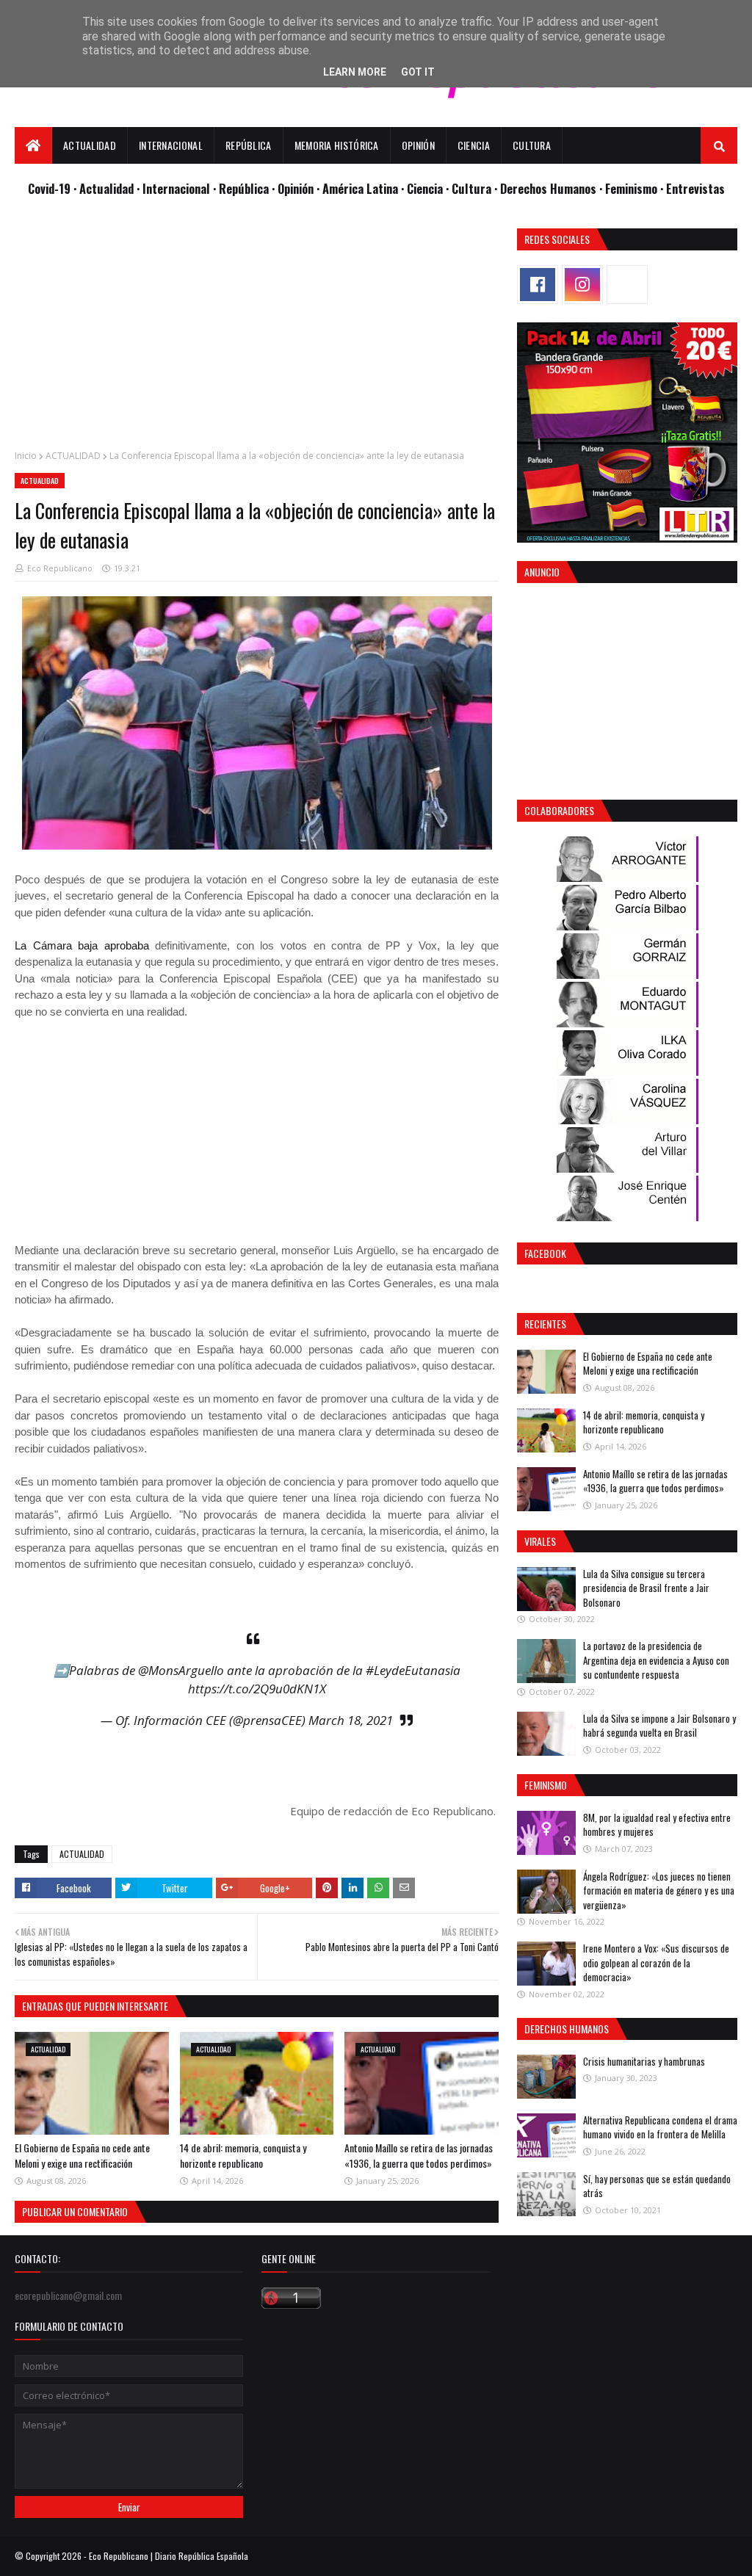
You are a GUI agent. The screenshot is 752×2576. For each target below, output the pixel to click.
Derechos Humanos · (553, 188)
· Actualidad (105, 188)
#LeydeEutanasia (413, 1670)
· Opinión (294, 188)
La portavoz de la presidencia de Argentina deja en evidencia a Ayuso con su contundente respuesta (656, 1660)
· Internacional (175, 188)
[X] (627, 285)
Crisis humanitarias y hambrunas (644, 2061)
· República (242, 188)
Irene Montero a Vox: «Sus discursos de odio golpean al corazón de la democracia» (656, 1962)
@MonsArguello (181, 1670)
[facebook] (538, 285)
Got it (418, 72)
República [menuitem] (249, 145)
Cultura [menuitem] (532, 145)
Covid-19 (51, 188)
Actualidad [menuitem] (90, 145)
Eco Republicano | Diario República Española (169, 2556)
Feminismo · (636, 188)
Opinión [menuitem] (418, 145)
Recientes (545, 1324)
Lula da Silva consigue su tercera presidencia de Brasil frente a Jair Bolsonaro (646, 1588)
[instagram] (582, 285)
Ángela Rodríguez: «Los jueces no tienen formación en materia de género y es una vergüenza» (659, 1891)
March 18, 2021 (351, 1720)
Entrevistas (695, 188)
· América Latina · (362, 188)
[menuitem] (33, 145)
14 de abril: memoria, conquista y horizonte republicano (243, 2155)
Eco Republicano (60, 568)
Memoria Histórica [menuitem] (337, 145)
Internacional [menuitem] (171, 145)
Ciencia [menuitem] (474, 145)
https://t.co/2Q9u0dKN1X (257, 1689)
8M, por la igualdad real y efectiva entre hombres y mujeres (657, 1825)
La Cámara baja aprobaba (82, 945)
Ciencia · (429, 188)
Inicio (26, 456)
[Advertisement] (257, 331)
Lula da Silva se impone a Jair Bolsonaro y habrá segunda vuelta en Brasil (659, 1726)
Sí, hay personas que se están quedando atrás (657, 2186)
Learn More (355, 72)
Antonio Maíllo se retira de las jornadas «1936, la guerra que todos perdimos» (419, 2155)
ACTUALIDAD (73, 456)
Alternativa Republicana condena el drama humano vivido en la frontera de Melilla (660, 2127)
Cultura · (476, 188)
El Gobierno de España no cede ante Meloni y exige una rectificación (82, 2155)
